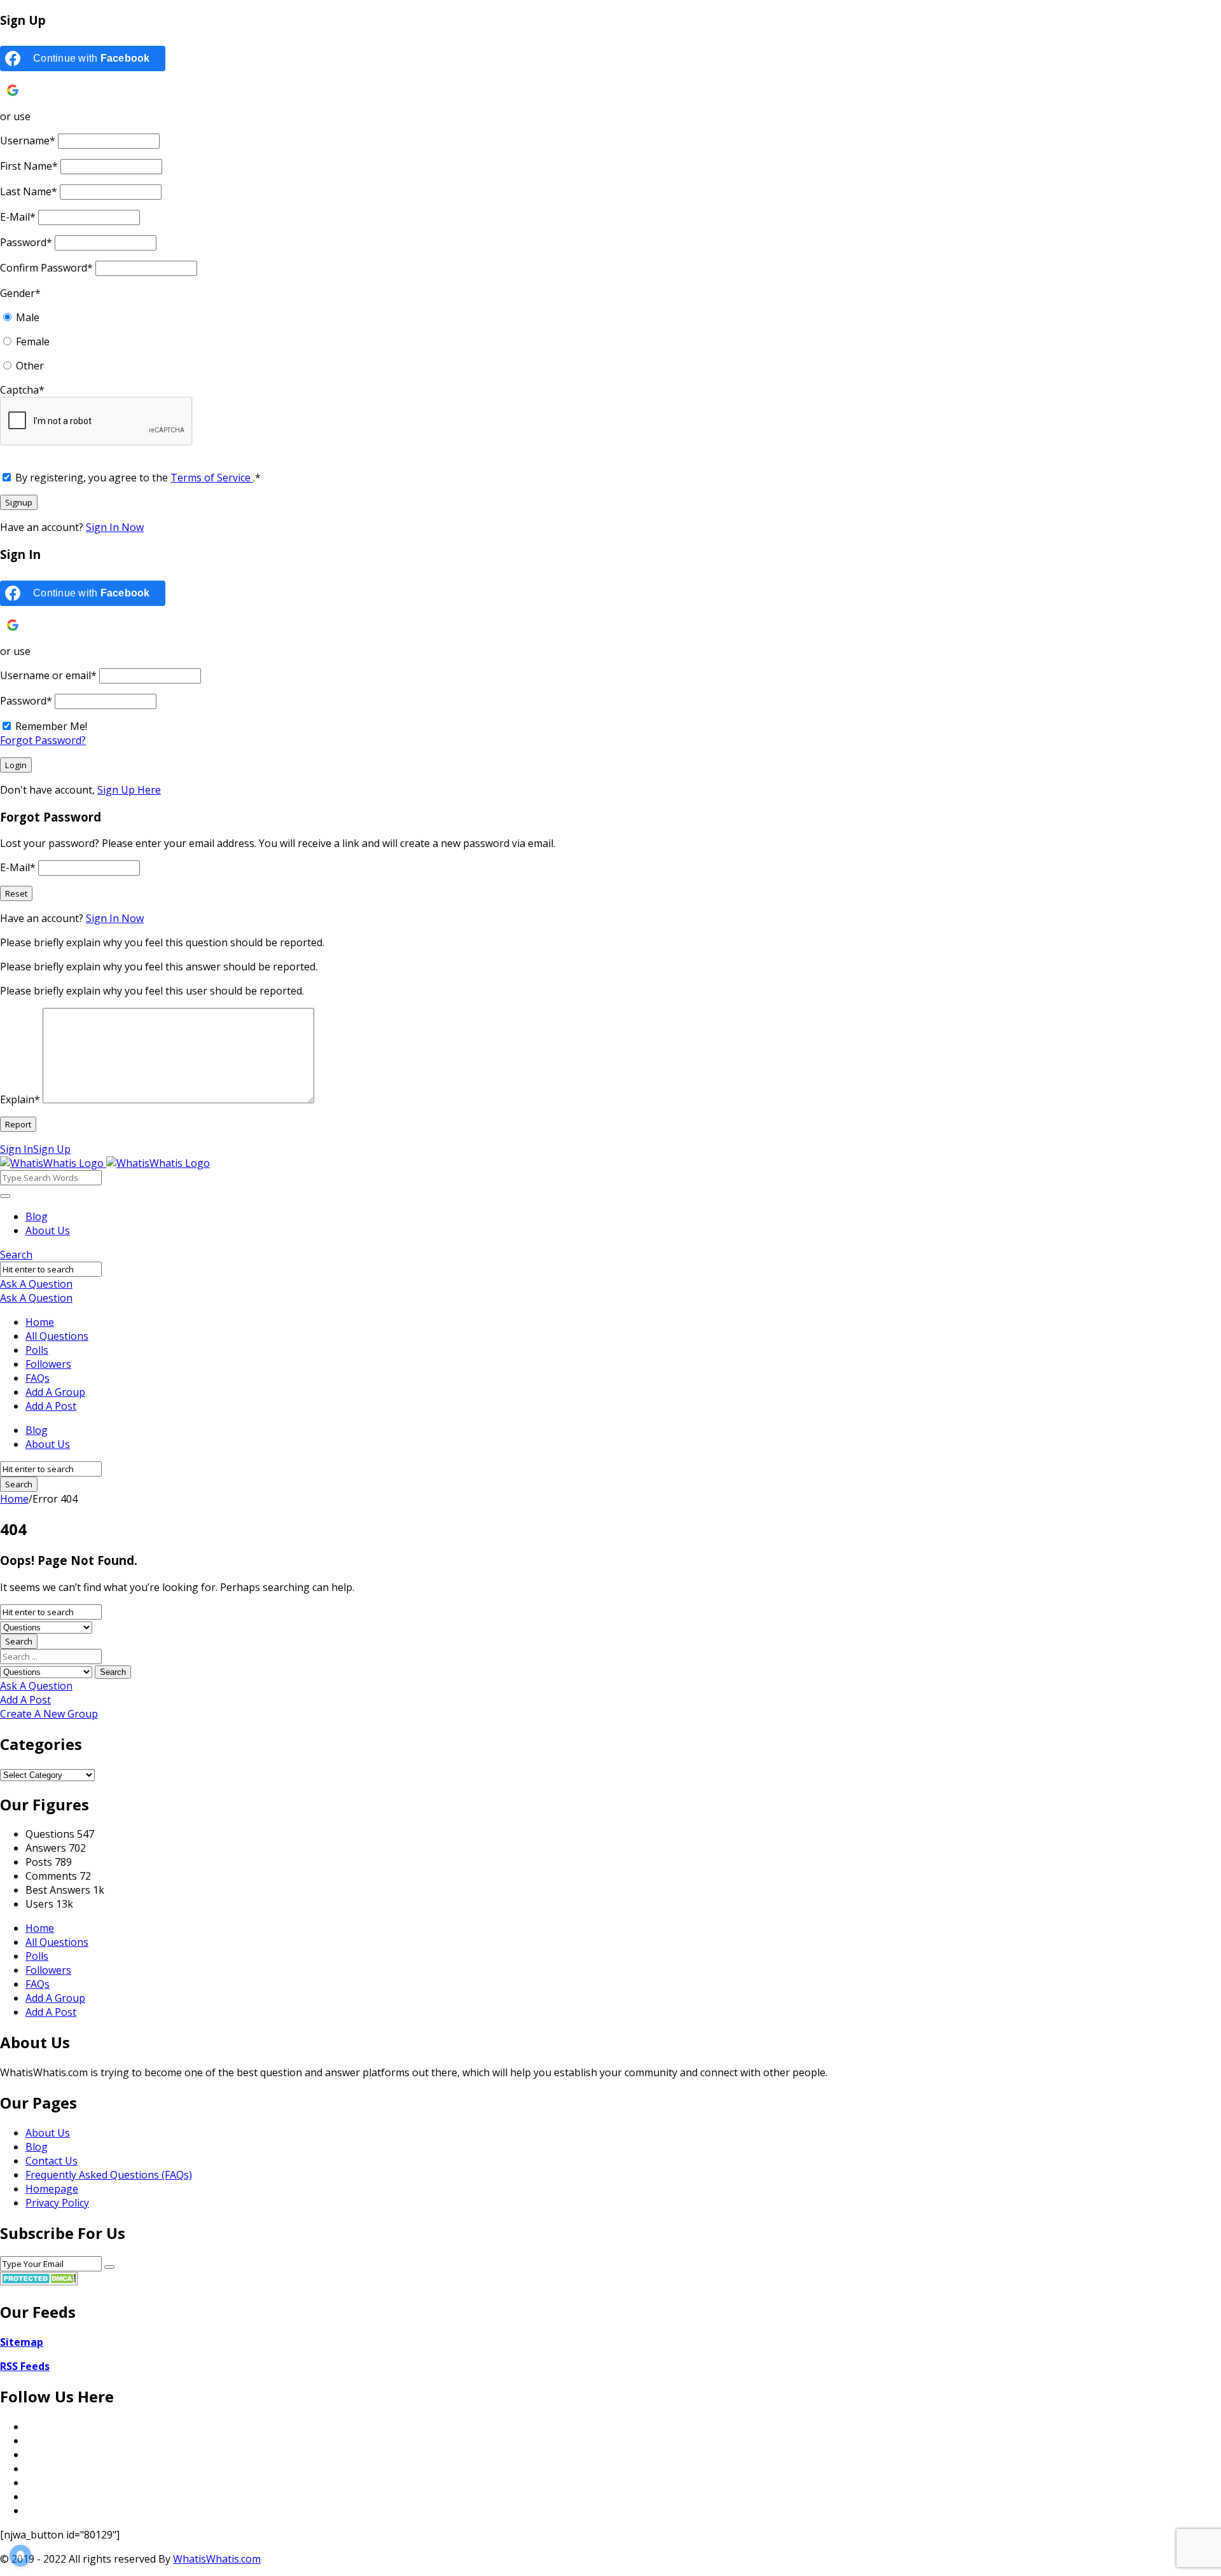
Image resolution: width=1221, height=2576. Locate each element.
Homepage (52, 2189)
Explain (20, 1099)
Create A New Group (49, 1714)
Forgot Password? (43, 740)
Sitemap (22, 2342)
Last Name (29, 191)
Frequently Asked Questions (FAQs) (109, 2175)
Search (16, 1255)
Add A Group (55, 1392)
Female (33, 341)
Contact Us (52, 2161)
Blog (37, 1216)
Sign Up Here (129, 790)
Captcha (22, 390)
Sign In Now (115, 527)
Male (28, 317)
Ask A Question (36, 1284)
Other (30, 366)
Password (26, 242)
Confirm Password (46, 268)
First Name (29, 166)
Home (40, 1322)
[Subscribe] (109, 2267)
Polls (37, 1350)
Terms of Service (212, 478)
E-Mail (18, 217)
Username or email (48, 675)
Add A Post (51, 1406)
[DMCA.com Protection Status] (39, 2282)
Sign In (17, 1149)
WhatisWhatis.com (217, 2559)
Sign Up (52, 1149)
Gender (20, 293)
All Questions (57, 1336)
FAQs (38, 1378)
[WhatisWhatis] (105, 1163)
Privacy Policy (57, 2203)
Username (28, 141)
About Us (48, 1230)
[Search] (5, 1196)
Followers (48, 1364)
